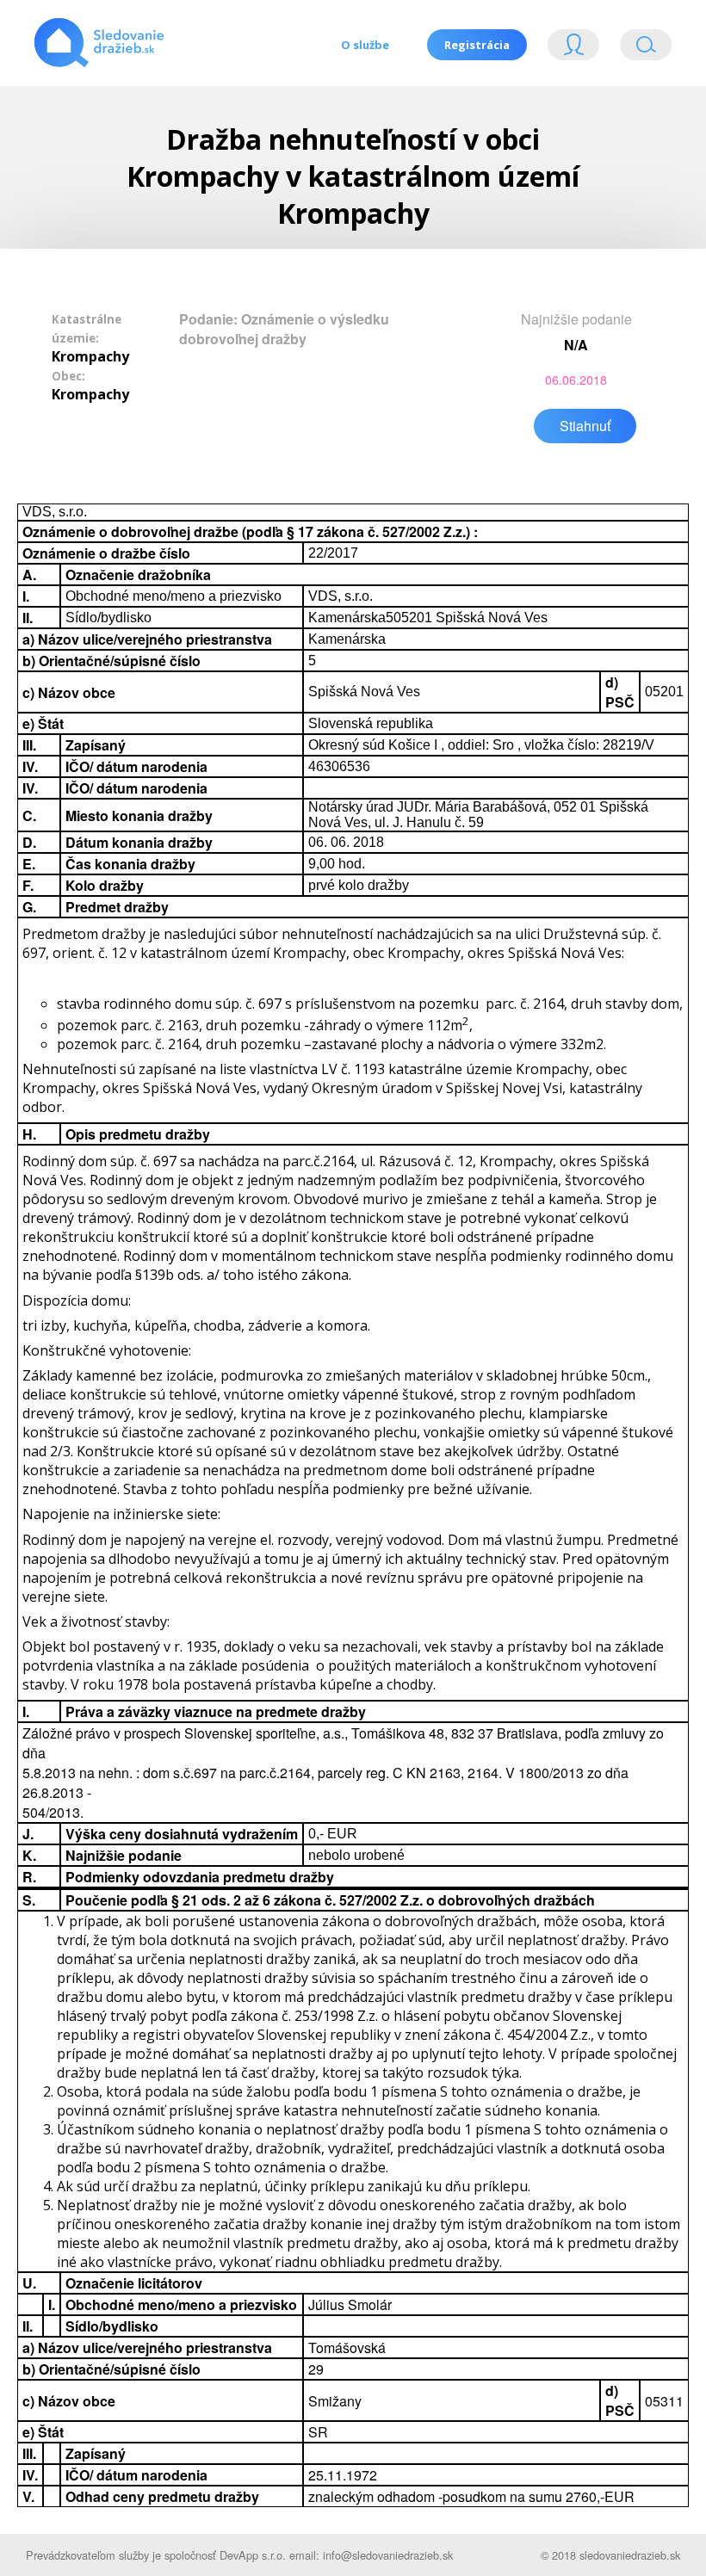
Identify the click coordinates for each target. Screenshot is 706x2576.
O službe (365, 45)
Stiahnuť (585, 426)
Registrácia (477, 45)
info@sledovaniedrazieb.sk (388, 2555)
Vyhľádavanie (639, 49)
